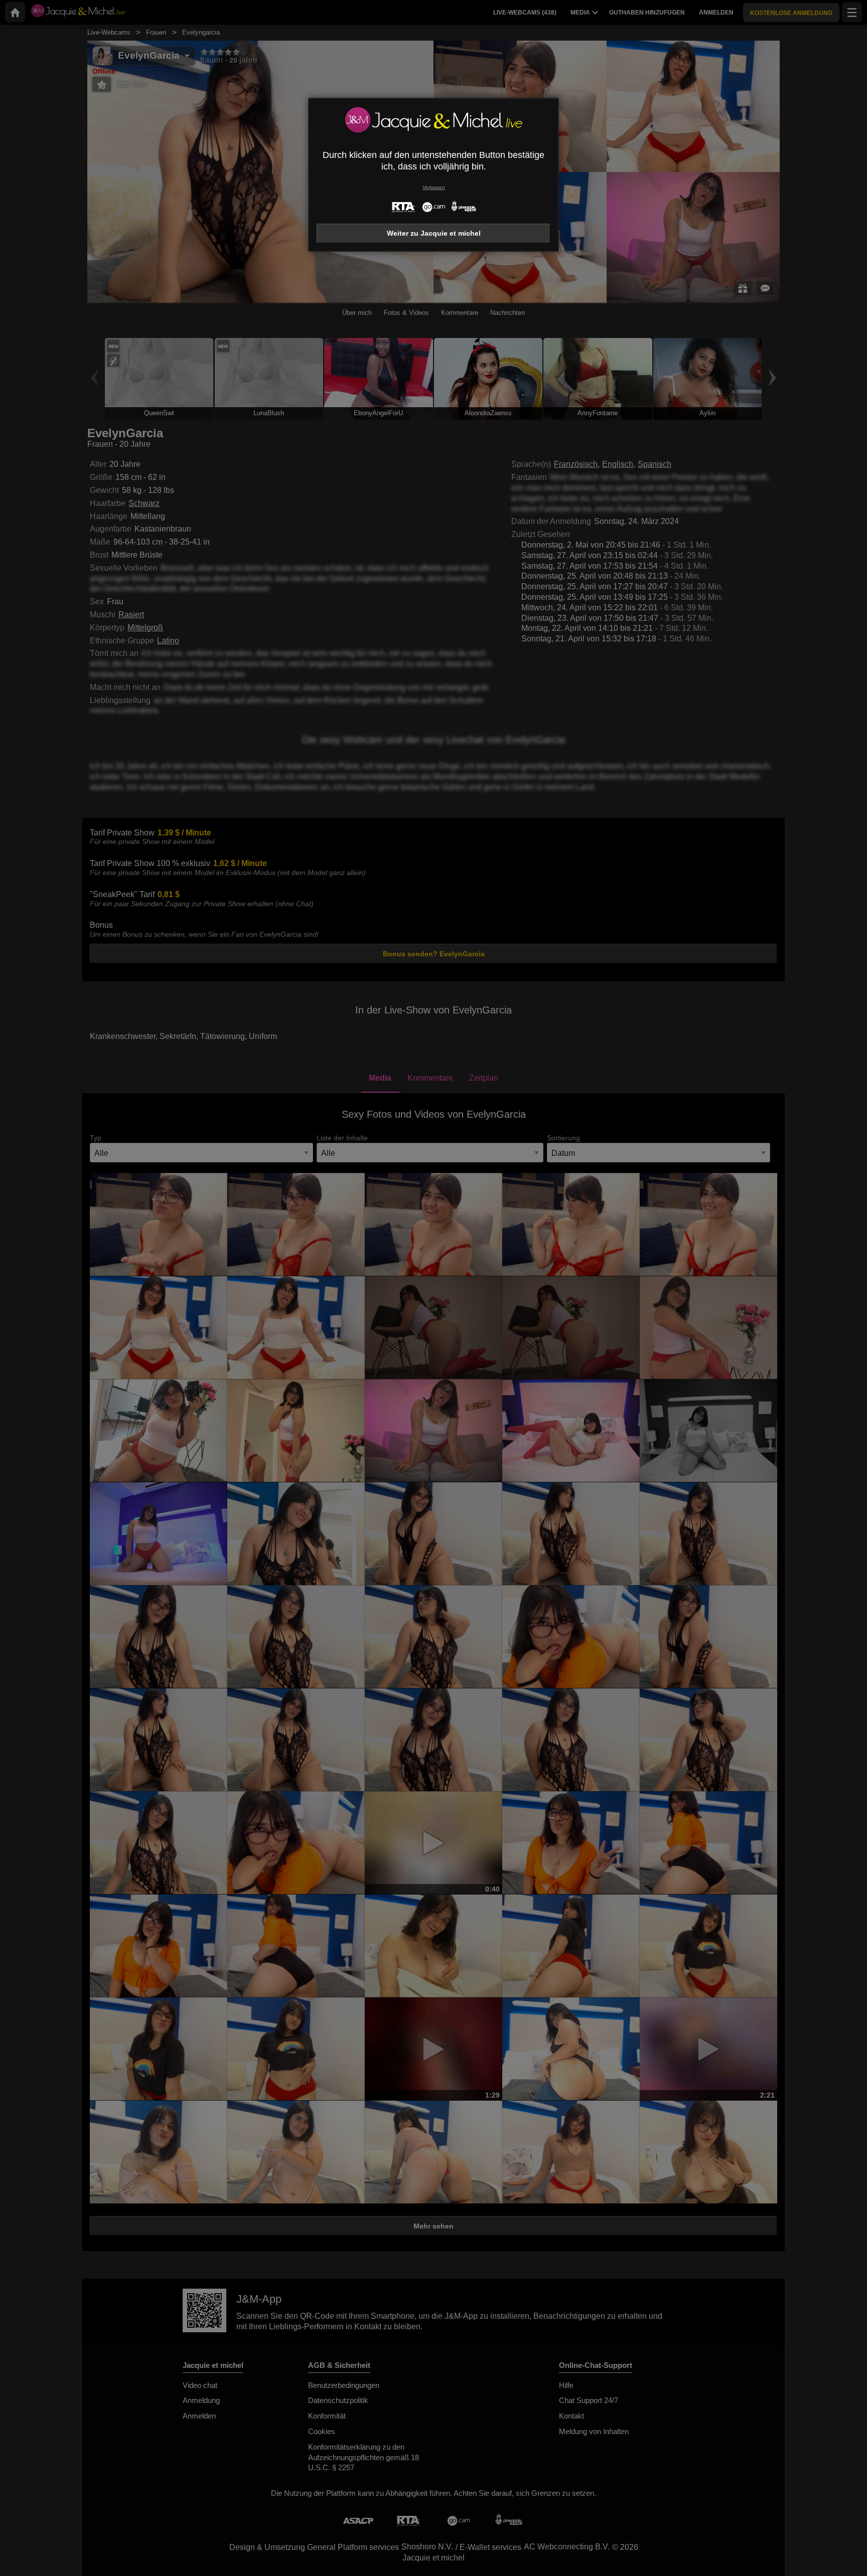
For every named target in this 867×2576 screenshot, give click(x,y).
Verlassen (434, 187)
